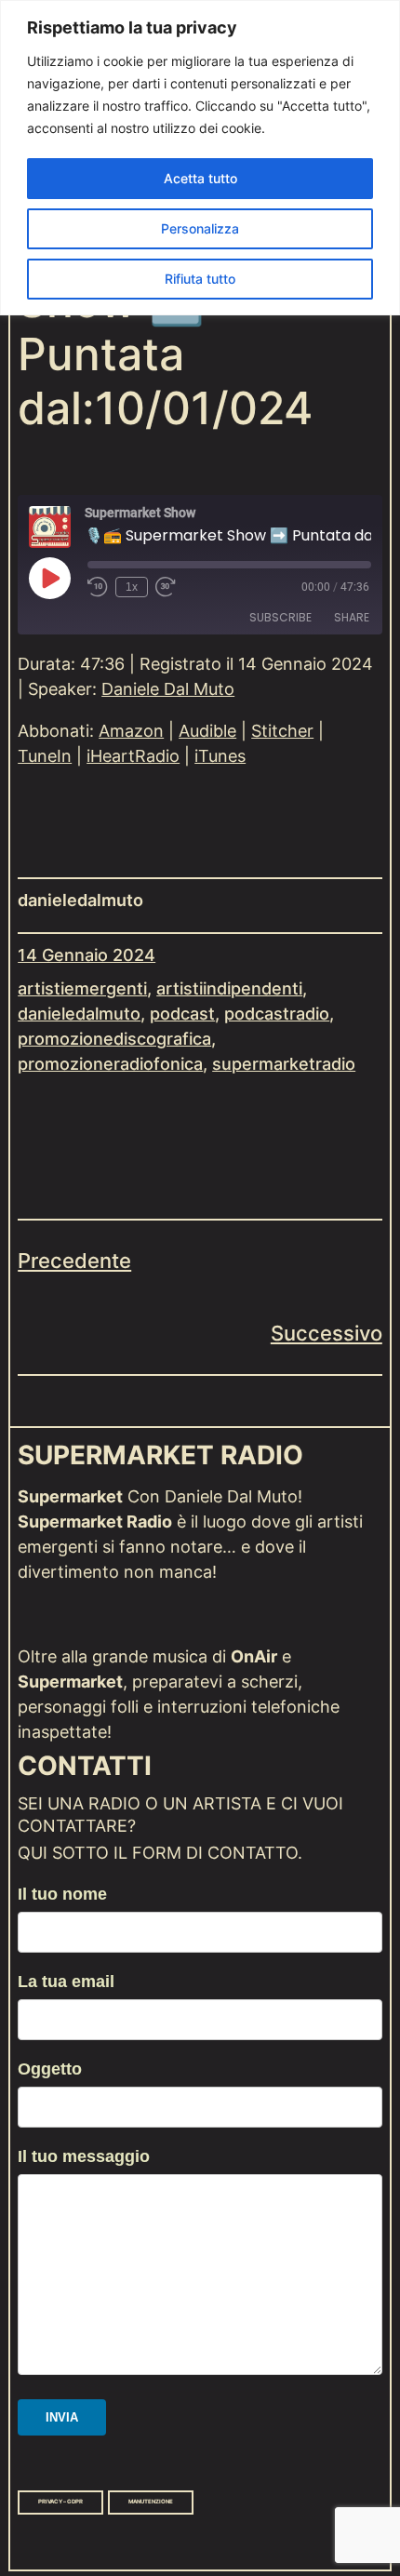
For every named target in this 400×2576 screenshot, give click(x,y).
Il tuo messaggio (84, 2156)
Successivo (327, 1333)
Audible (207, 731)
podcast (182, 1014)
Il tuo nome (62, 1894)
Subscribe (280, 617)
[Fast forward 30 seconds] (166, 587)
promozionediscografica (114, 1039)
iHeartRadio (133, 756)
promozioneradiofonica (110, 1064)
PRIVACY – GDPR (60, 2502)
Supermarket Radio (160, 1455)
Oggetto (50, 2069)
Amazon (131, 731)
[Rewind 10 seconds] (98, 587)
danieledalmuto (79, 1014)
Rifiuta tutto (200, 279)
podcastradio (277, 1014)
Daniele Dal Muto (168, 689)
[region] (200, 158)
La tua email (66, 1982)
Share (352, 617)
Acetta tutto (200, 178)
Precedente (74, 1261)
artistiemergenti (82, 988)
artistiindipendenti (229, 988)
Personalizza (200, 228)
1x (132, 587)
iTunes (220, 756)
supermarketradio (284, 1064)
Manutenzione (151, 2502)
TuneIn (45, 756)
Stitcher (282, 731)
